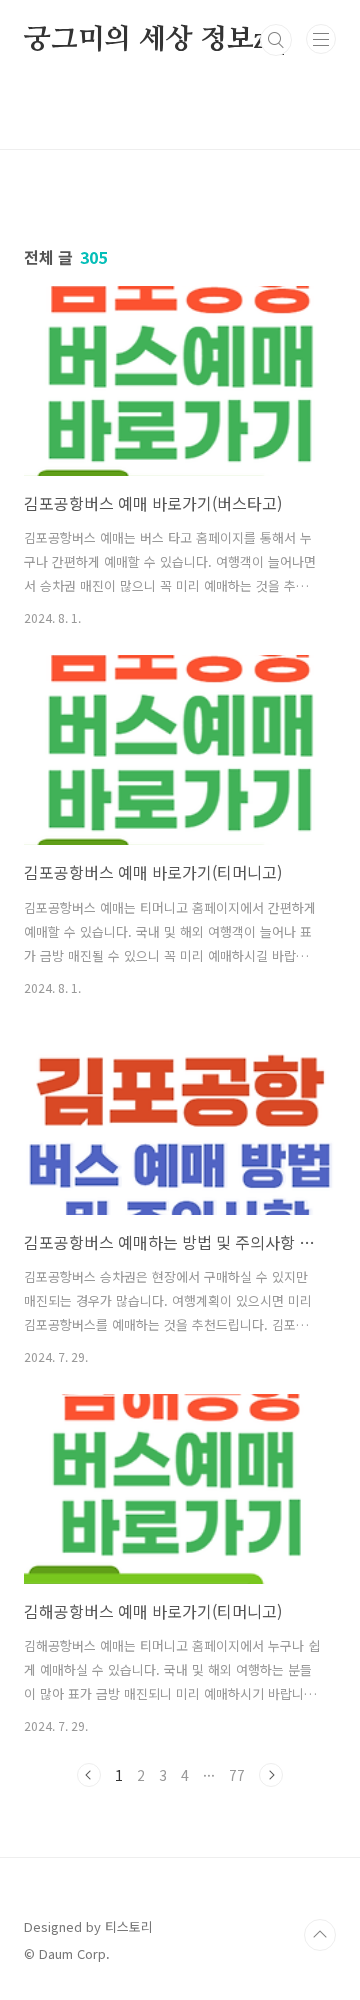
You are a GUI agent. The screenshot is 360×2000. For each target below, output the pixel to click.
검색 (276, 40)
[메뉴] (321, 39)
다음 (271, 1775)
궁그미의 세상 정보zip (157, 40)
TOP (320, 1935)
